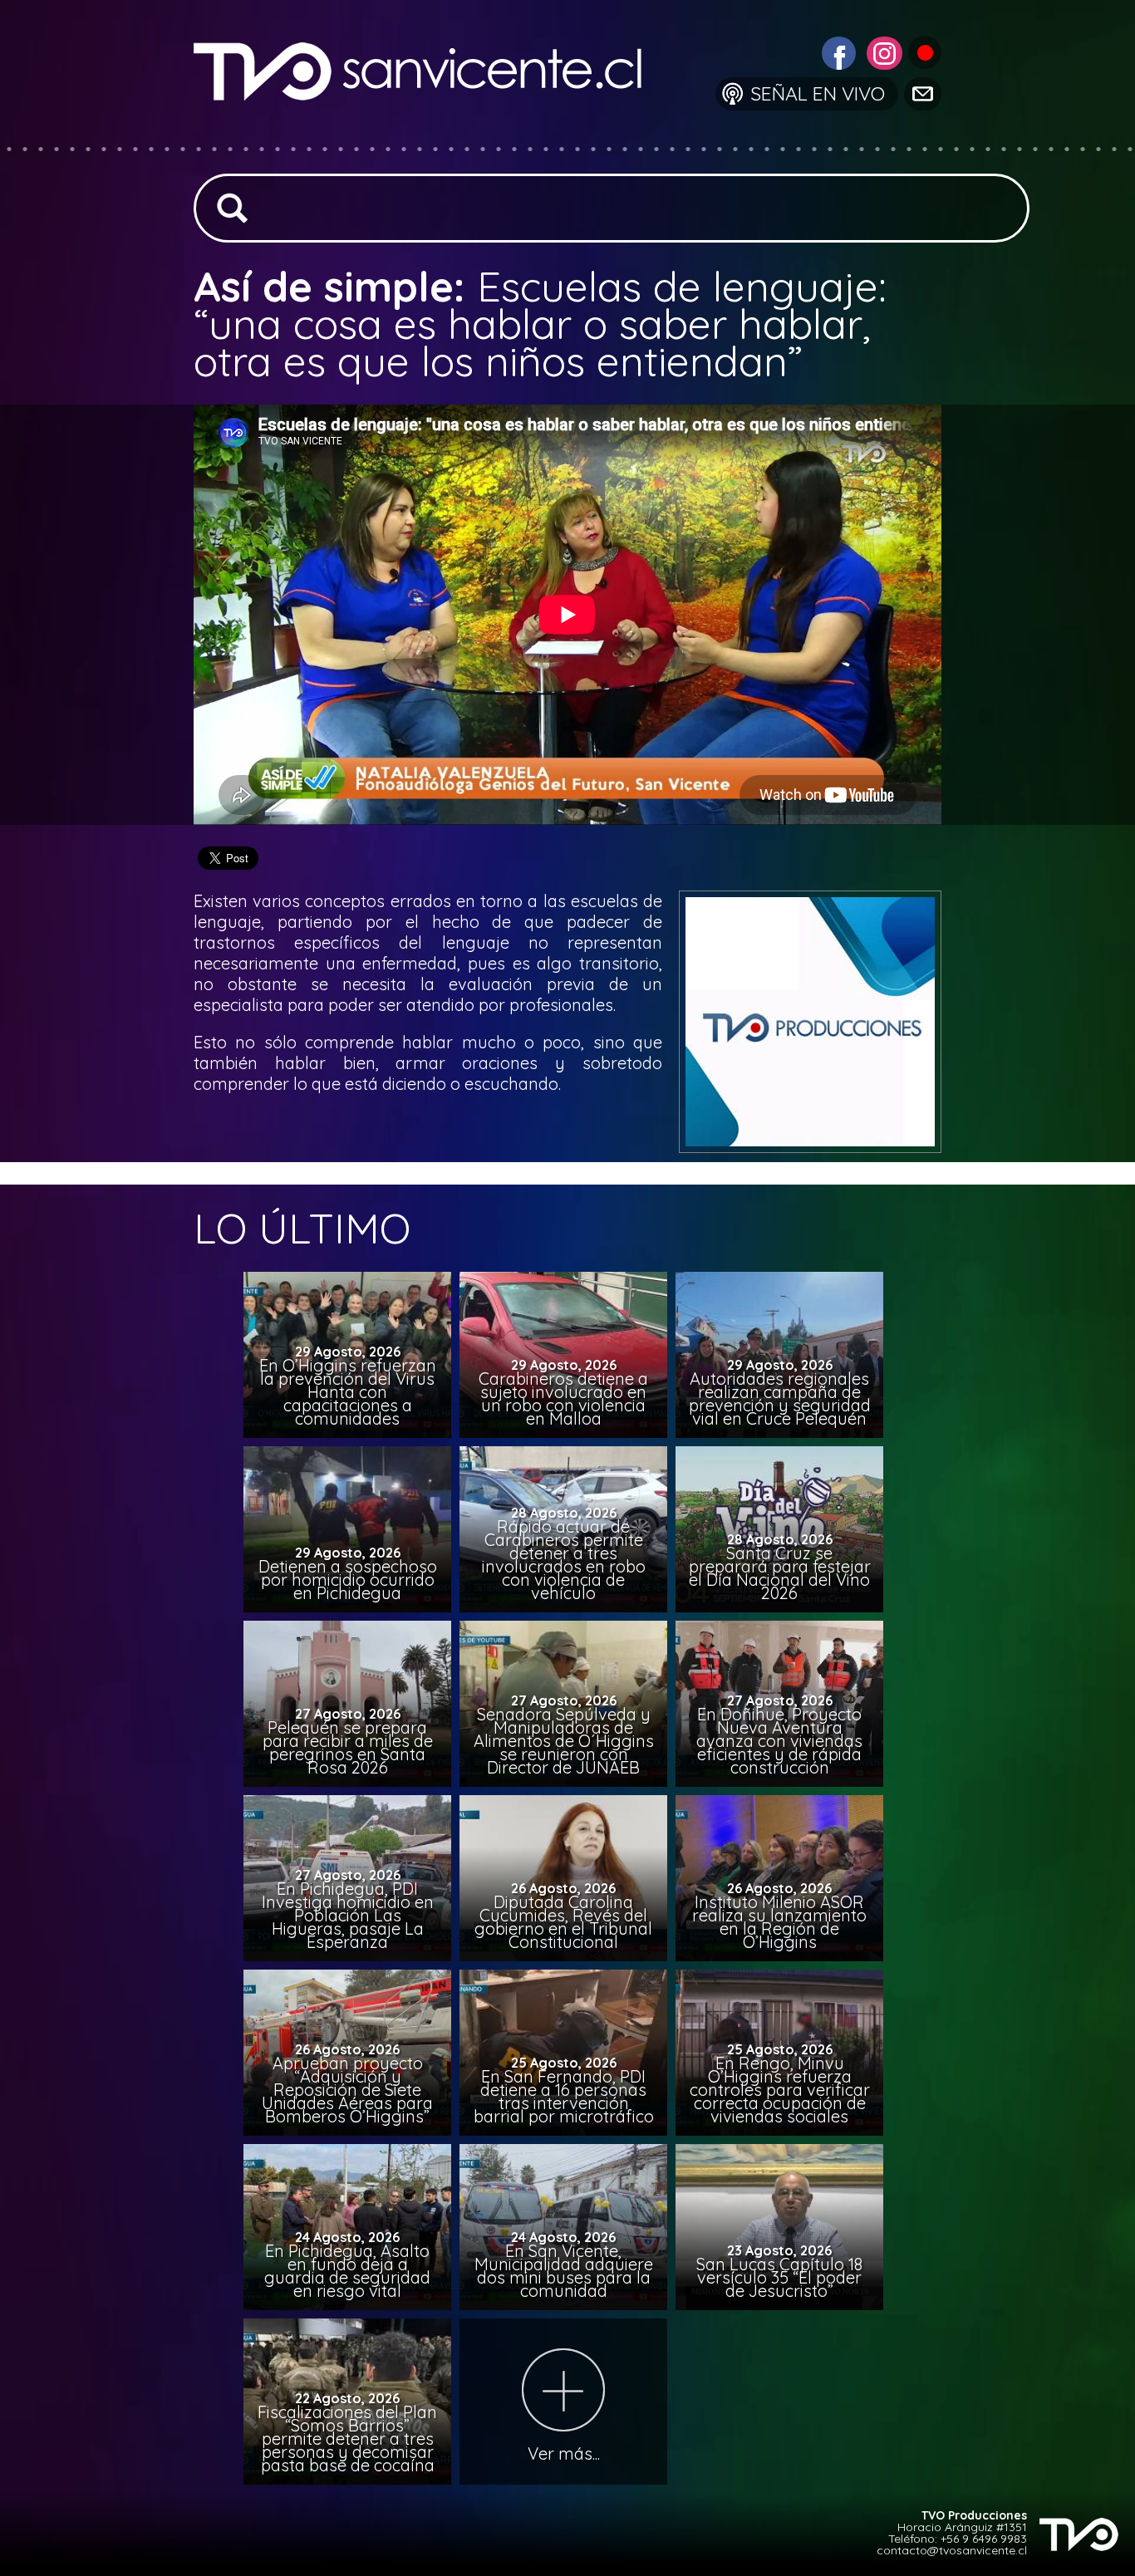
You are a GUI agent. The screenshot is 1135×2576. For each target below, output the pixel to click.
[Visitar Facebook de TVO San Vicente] (837, 51)
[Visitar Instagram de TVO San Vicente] (882, 51)
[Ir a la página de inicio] (431, 137)
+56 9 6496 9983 (984, 2539)
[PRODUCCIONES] (924, 51)
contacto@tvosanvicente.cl (952, 2550)
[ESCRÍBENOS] (921, 93)
